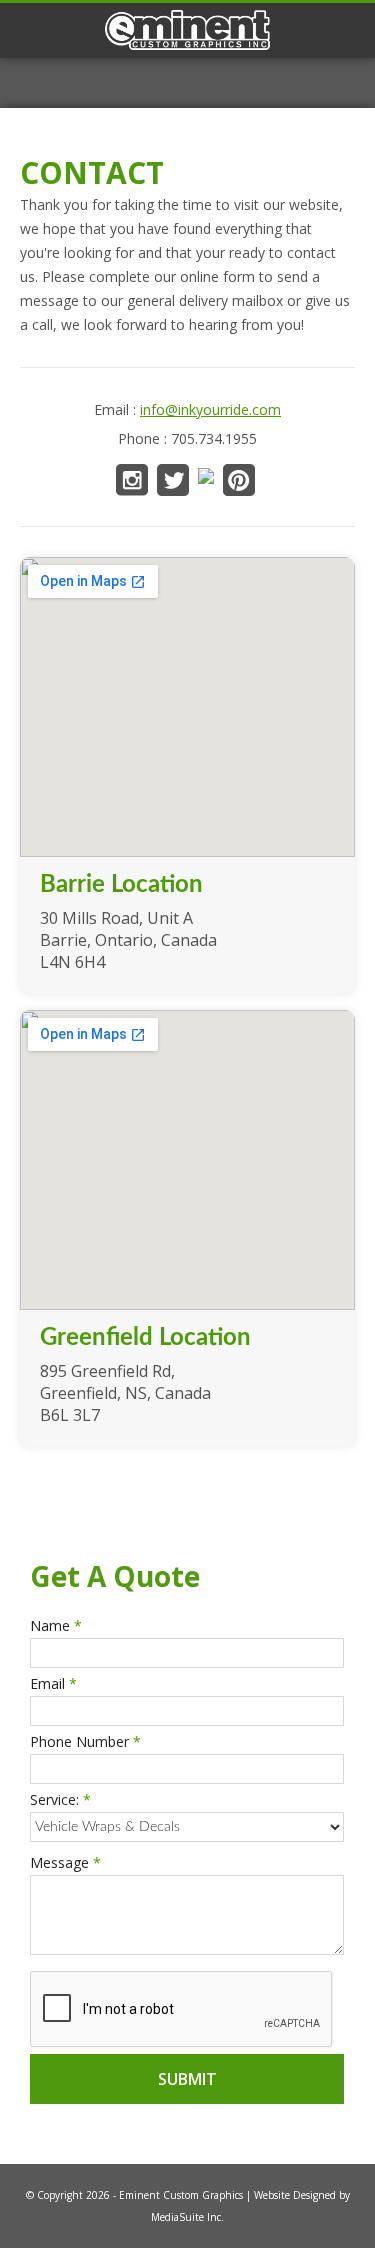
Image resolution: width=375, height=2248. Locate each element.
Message (65, 1862)
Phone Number (85, 1741)
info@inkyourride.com (210, 409)
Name (56, 1625)
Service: (60, 1799)
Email (53, 1683)
